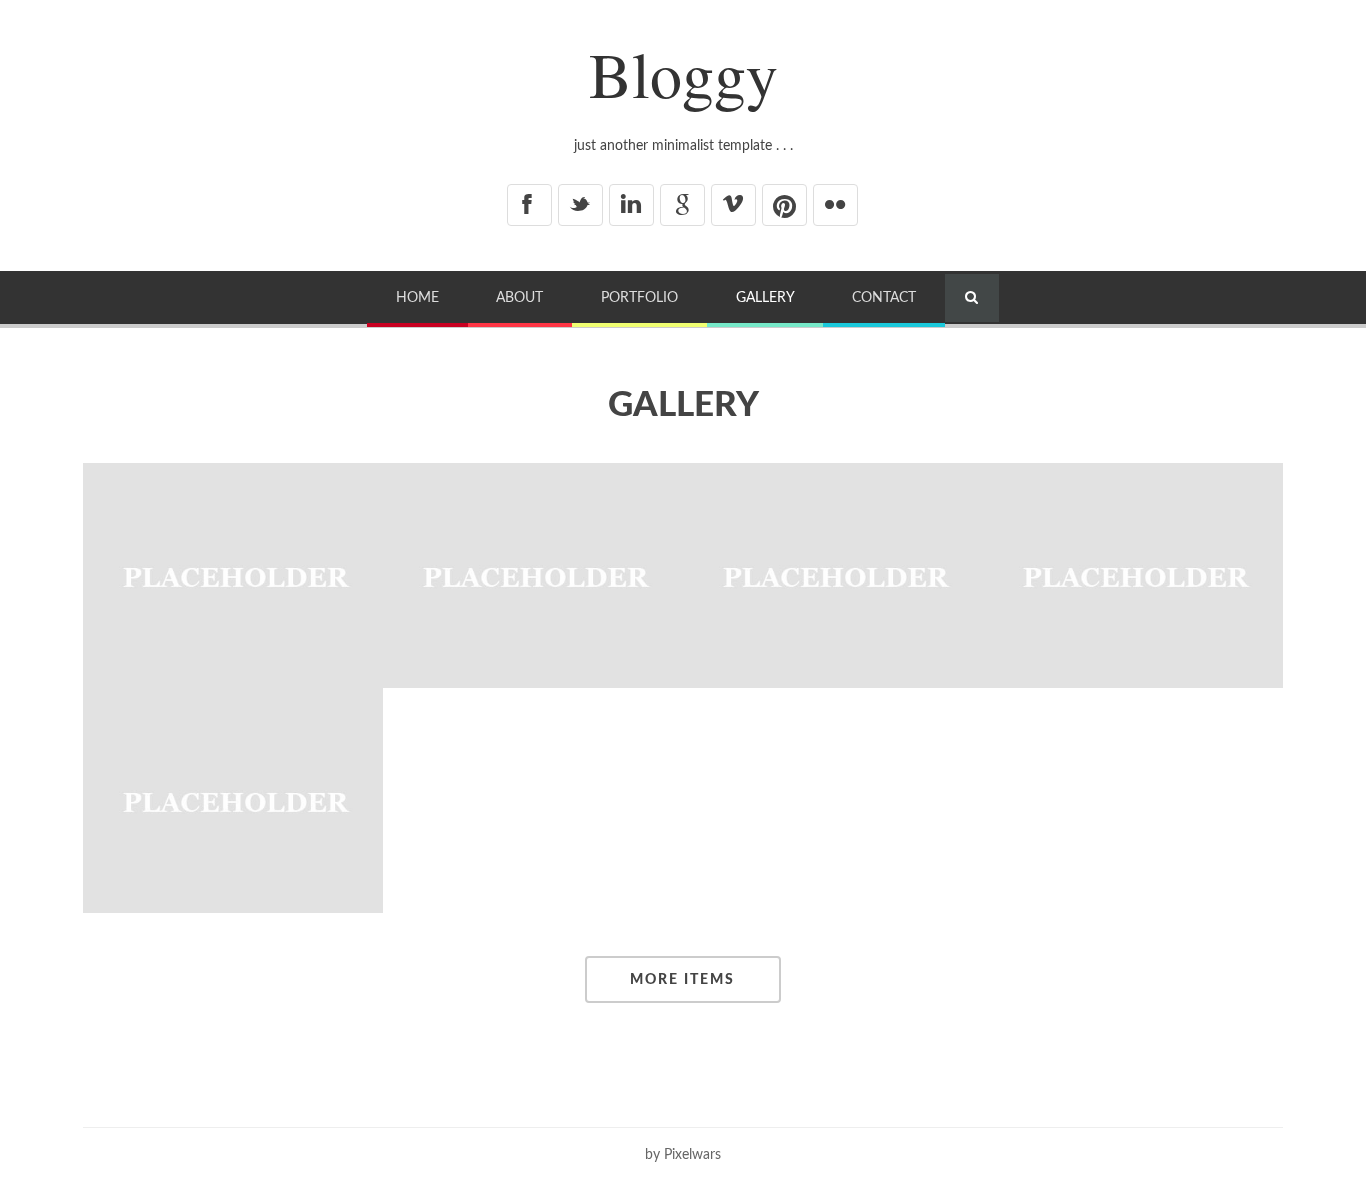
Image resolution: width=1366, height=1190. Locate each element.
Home (417, 297)
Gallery (765, 297)
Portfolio (639, 297)
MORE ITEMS (682, 979)
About (519, 297)
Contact (884, 297)
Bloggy (683, 73)
